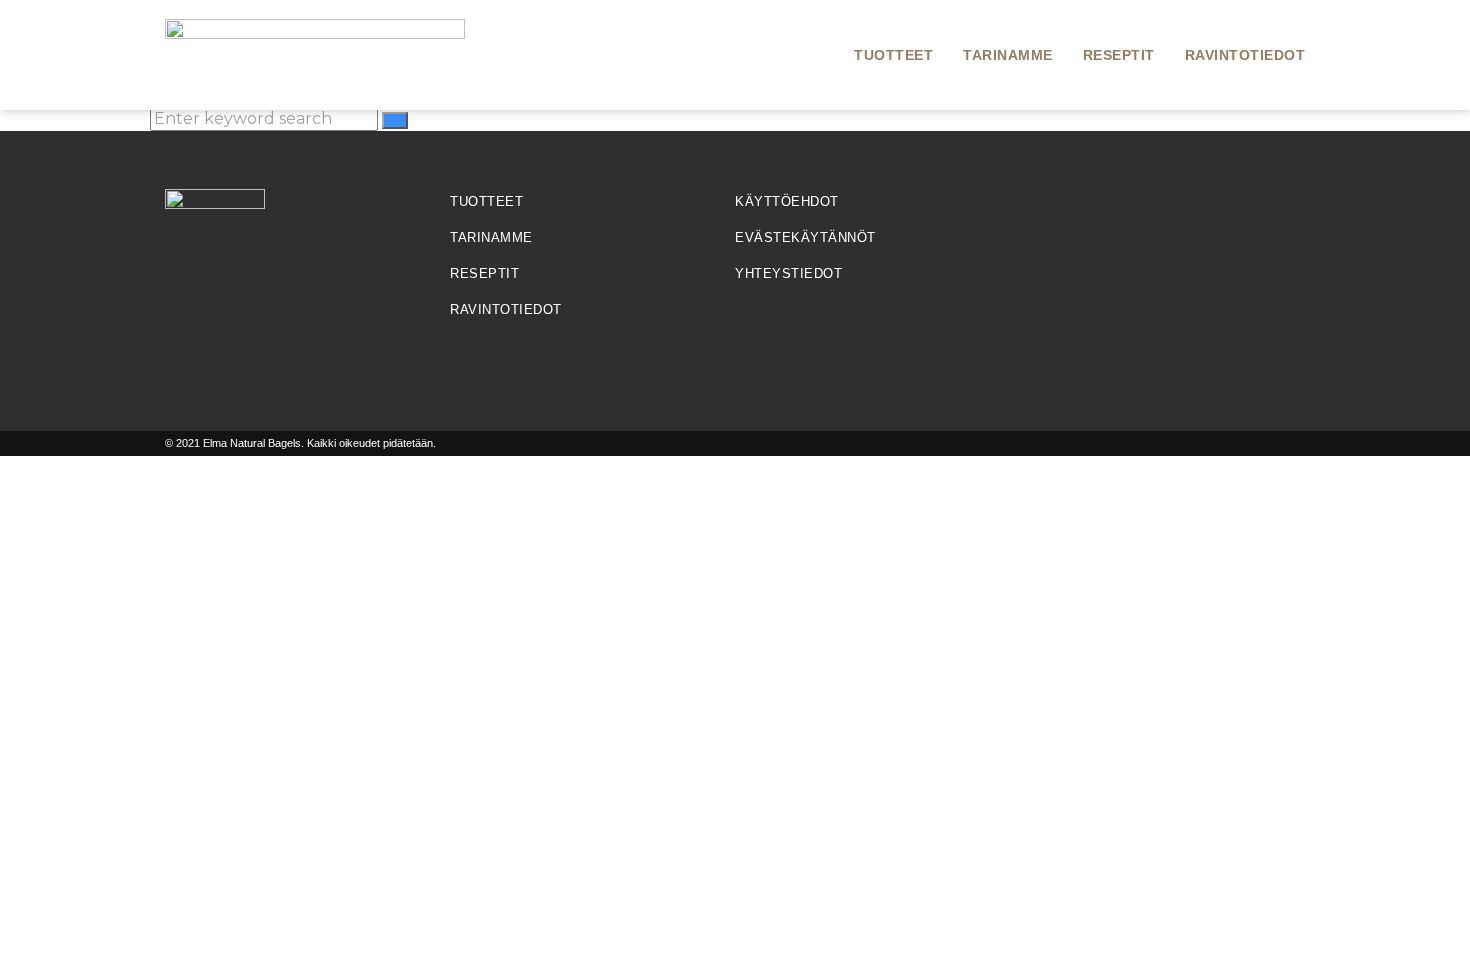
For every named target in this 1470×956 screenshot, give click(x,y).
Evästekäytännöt (805, 237)
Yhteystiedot (788, 273)
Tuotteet (893, 55)
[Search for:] (266, 118)
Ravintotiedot (1245, 55)
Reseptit (1119, 55)
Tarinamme (1008, 55)
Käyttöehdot (787, 201)
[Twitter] (1246, 214)
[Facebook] (1045, 214)
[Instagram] (1145, 214)
